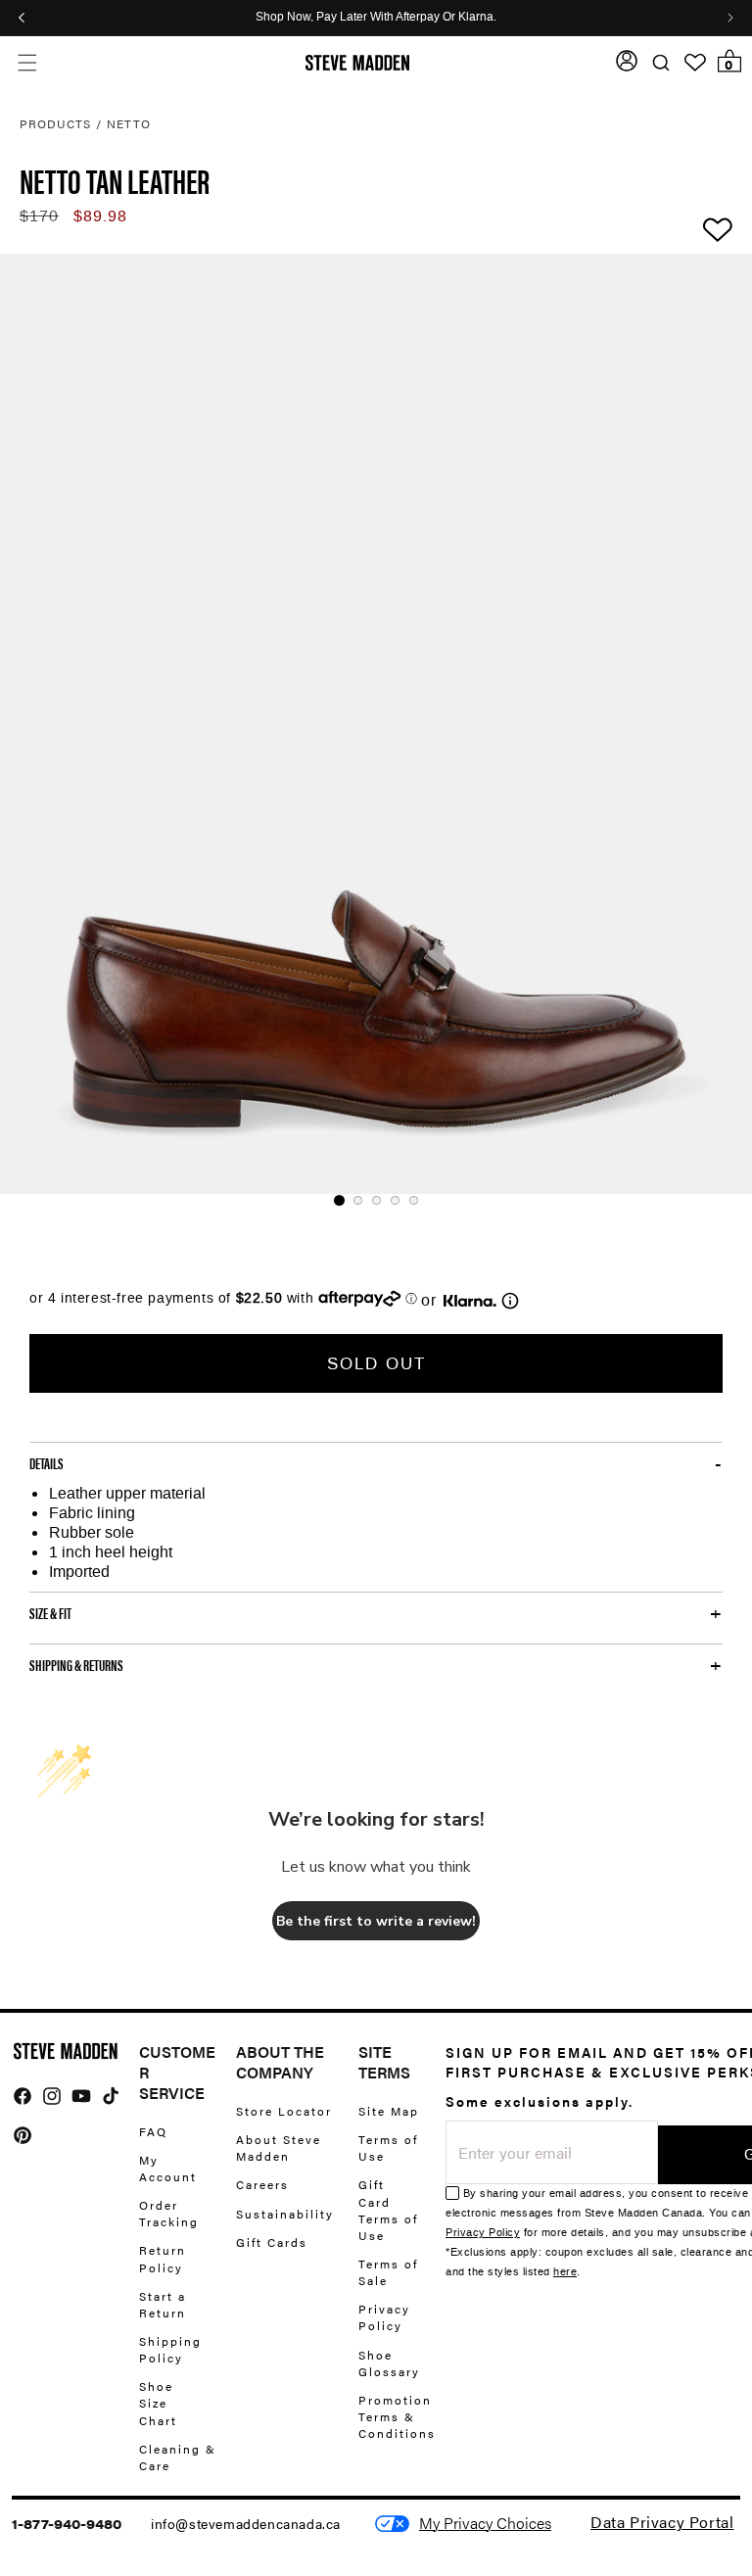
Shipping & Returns (76, 1665)
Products (55, 123)
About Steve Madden (279, 2147)
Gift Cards (272, 2242)
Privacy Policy (384, 2317)
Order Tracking (169, 2213)
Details (47, 1463)
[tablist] (376, 1200)
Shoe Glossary (389, 2363)
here (565, 2272)
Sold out (376, 1363)
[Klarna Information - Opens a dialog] (470, 1301)
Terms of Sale (388, 2272)
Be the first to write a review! (376, 1921)
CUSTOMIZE (485, 2524)
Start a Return (163, 2304)
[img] (23, 2096)
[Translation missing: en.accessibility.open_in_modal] (376, 724)
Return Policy (163, 2258)
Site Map (389, 2111)
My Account (168, 2168)
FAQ (153, 2132)
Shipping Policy (170, 2349)
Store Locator (284, 2111)
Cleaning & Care (178, 2457)
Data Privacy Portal (662, 2522)
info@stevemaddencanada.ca (246, 2523)
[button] (27, 63)
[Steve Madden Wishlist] (695, 63)
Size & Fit (50, 1613)
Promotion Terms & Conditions (397, 2416)
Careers (262, 2184)
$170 (39, 216)
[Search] (660, 63)
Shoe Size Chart (158, 2403)
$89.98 (100, 216)
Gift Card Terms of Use (388, 2209)
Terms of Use (388, 2147)
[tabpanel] (376, 724)
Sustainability (285, 2214)
